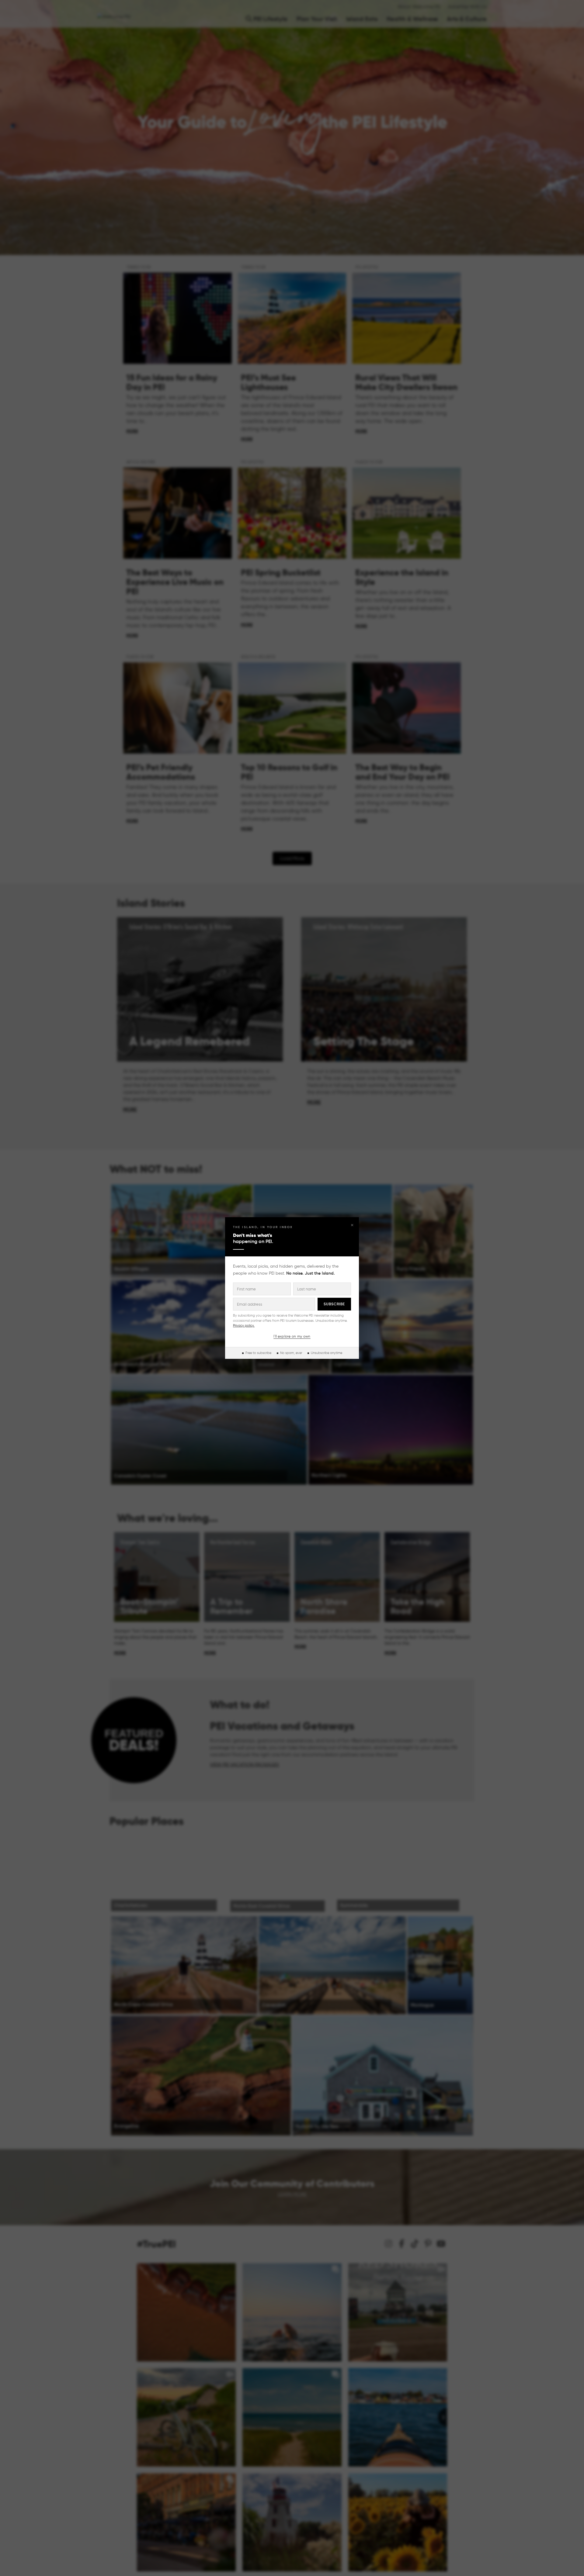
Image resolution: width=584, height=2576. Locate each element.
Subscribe (334, 1304)
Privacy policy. (244, 1325)
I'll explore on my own (292, 1336)
